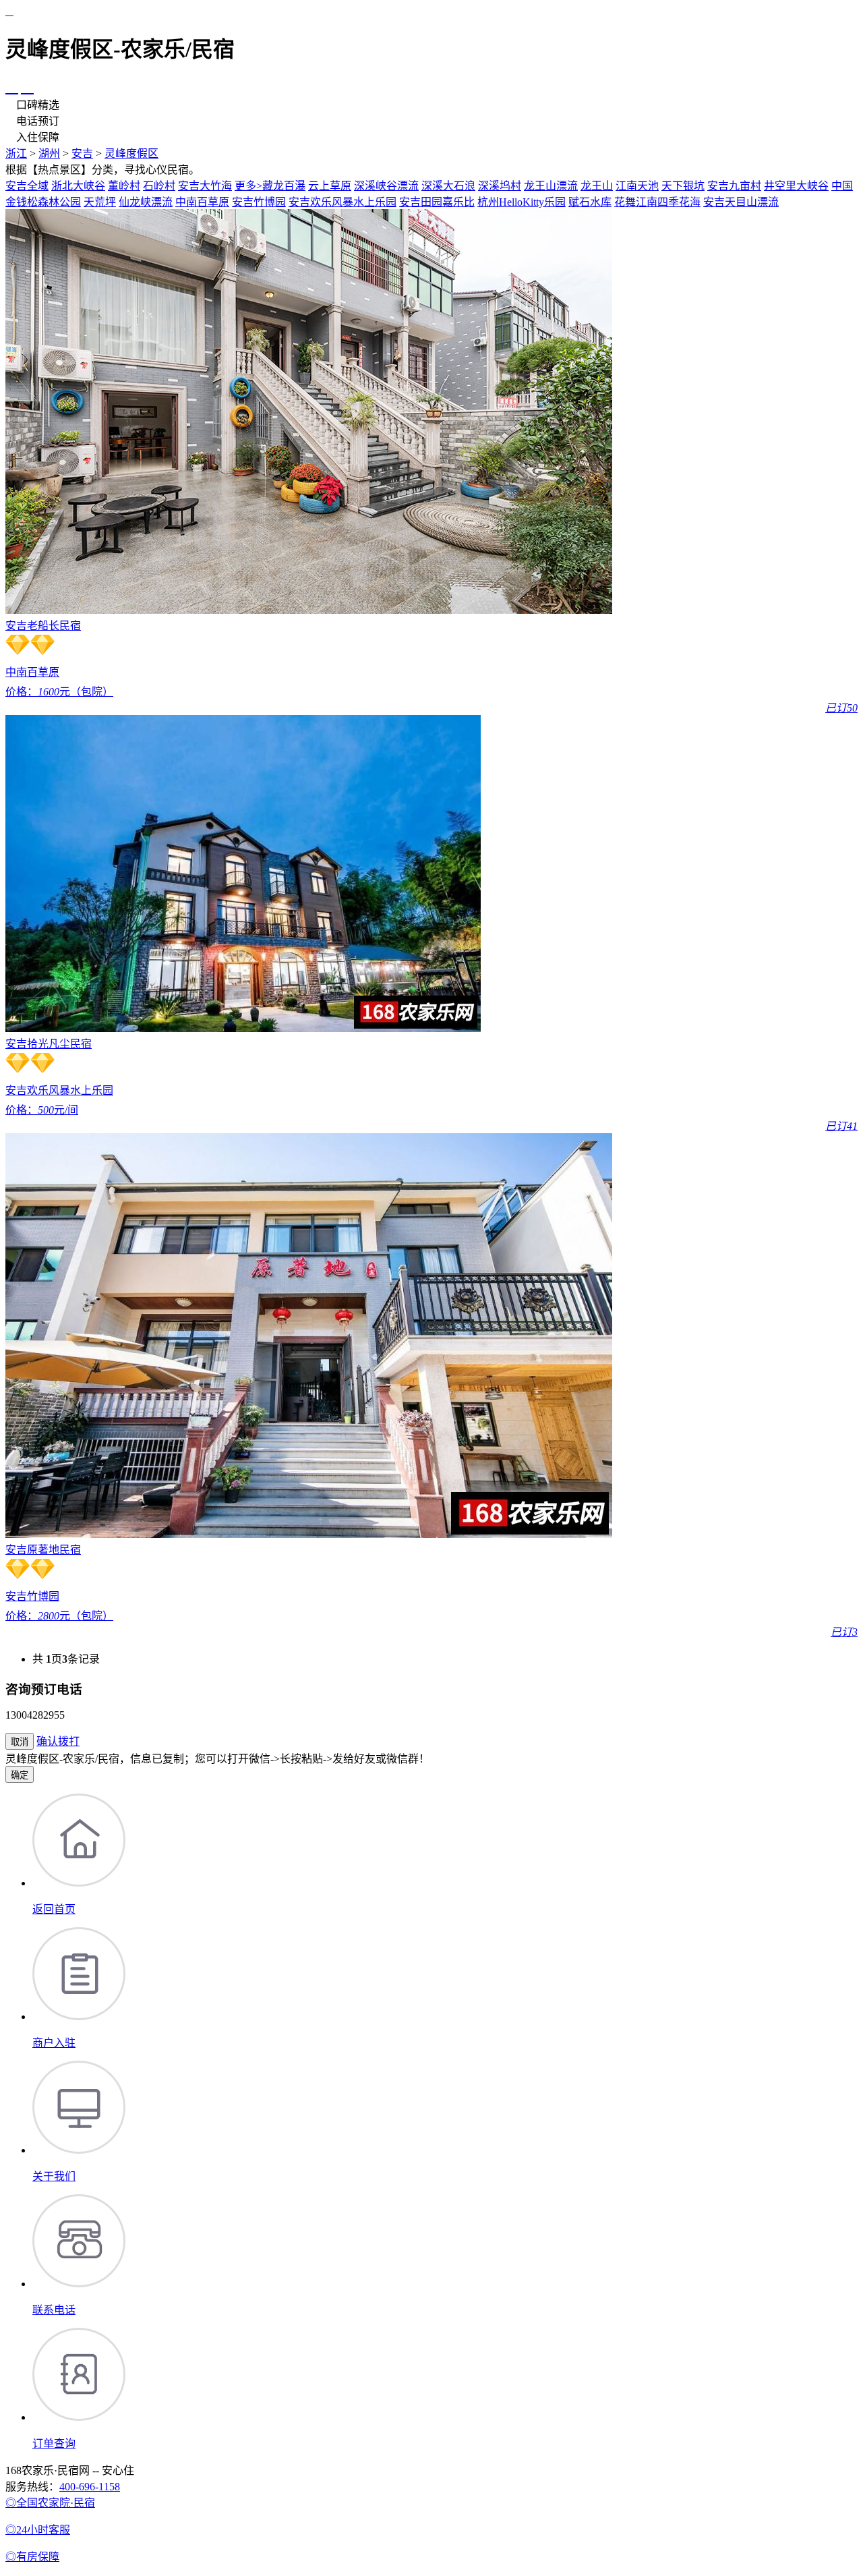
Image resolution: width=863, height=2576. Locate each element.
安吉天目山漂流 (741, 202)
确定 (20, 1775)
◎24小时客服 (38, 2530)
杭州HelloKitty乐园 (522, 202)
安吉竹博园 (259, 202)
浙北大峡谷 (78, 186)
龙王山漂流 (551, 186)
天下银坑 (683, 186)
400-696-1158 (90, 2487)
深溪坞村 (500, 186)
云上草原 (330, 186)
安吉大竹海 (205, 186)
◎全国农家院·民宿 (50, 2503)
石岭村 (159, 186)
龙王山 (597, 186)
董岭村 (124, 186)
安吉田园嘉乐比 (437, 202)
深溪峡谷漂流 (386, 186)
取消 (20, 1742)
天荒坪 (100, 202)
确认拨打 (58, 1741)
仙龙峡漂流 (146, 202)
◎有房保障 (32, 2557)
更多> (248, 186)
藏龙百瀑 (284, 186)
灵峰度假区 (131, 153)
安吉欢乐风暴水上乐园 (343, 202)
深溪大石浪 (448, 186)
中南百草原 (202, 202)
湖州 (49, 153)
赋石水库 (590, 202)
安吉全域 (27, 186)
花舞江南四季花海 (657, 202)
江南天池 (637, 186)
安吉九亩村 (734, 186)
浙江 (16, 153)
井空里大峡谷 (796, 186)
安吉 (82, 153)
